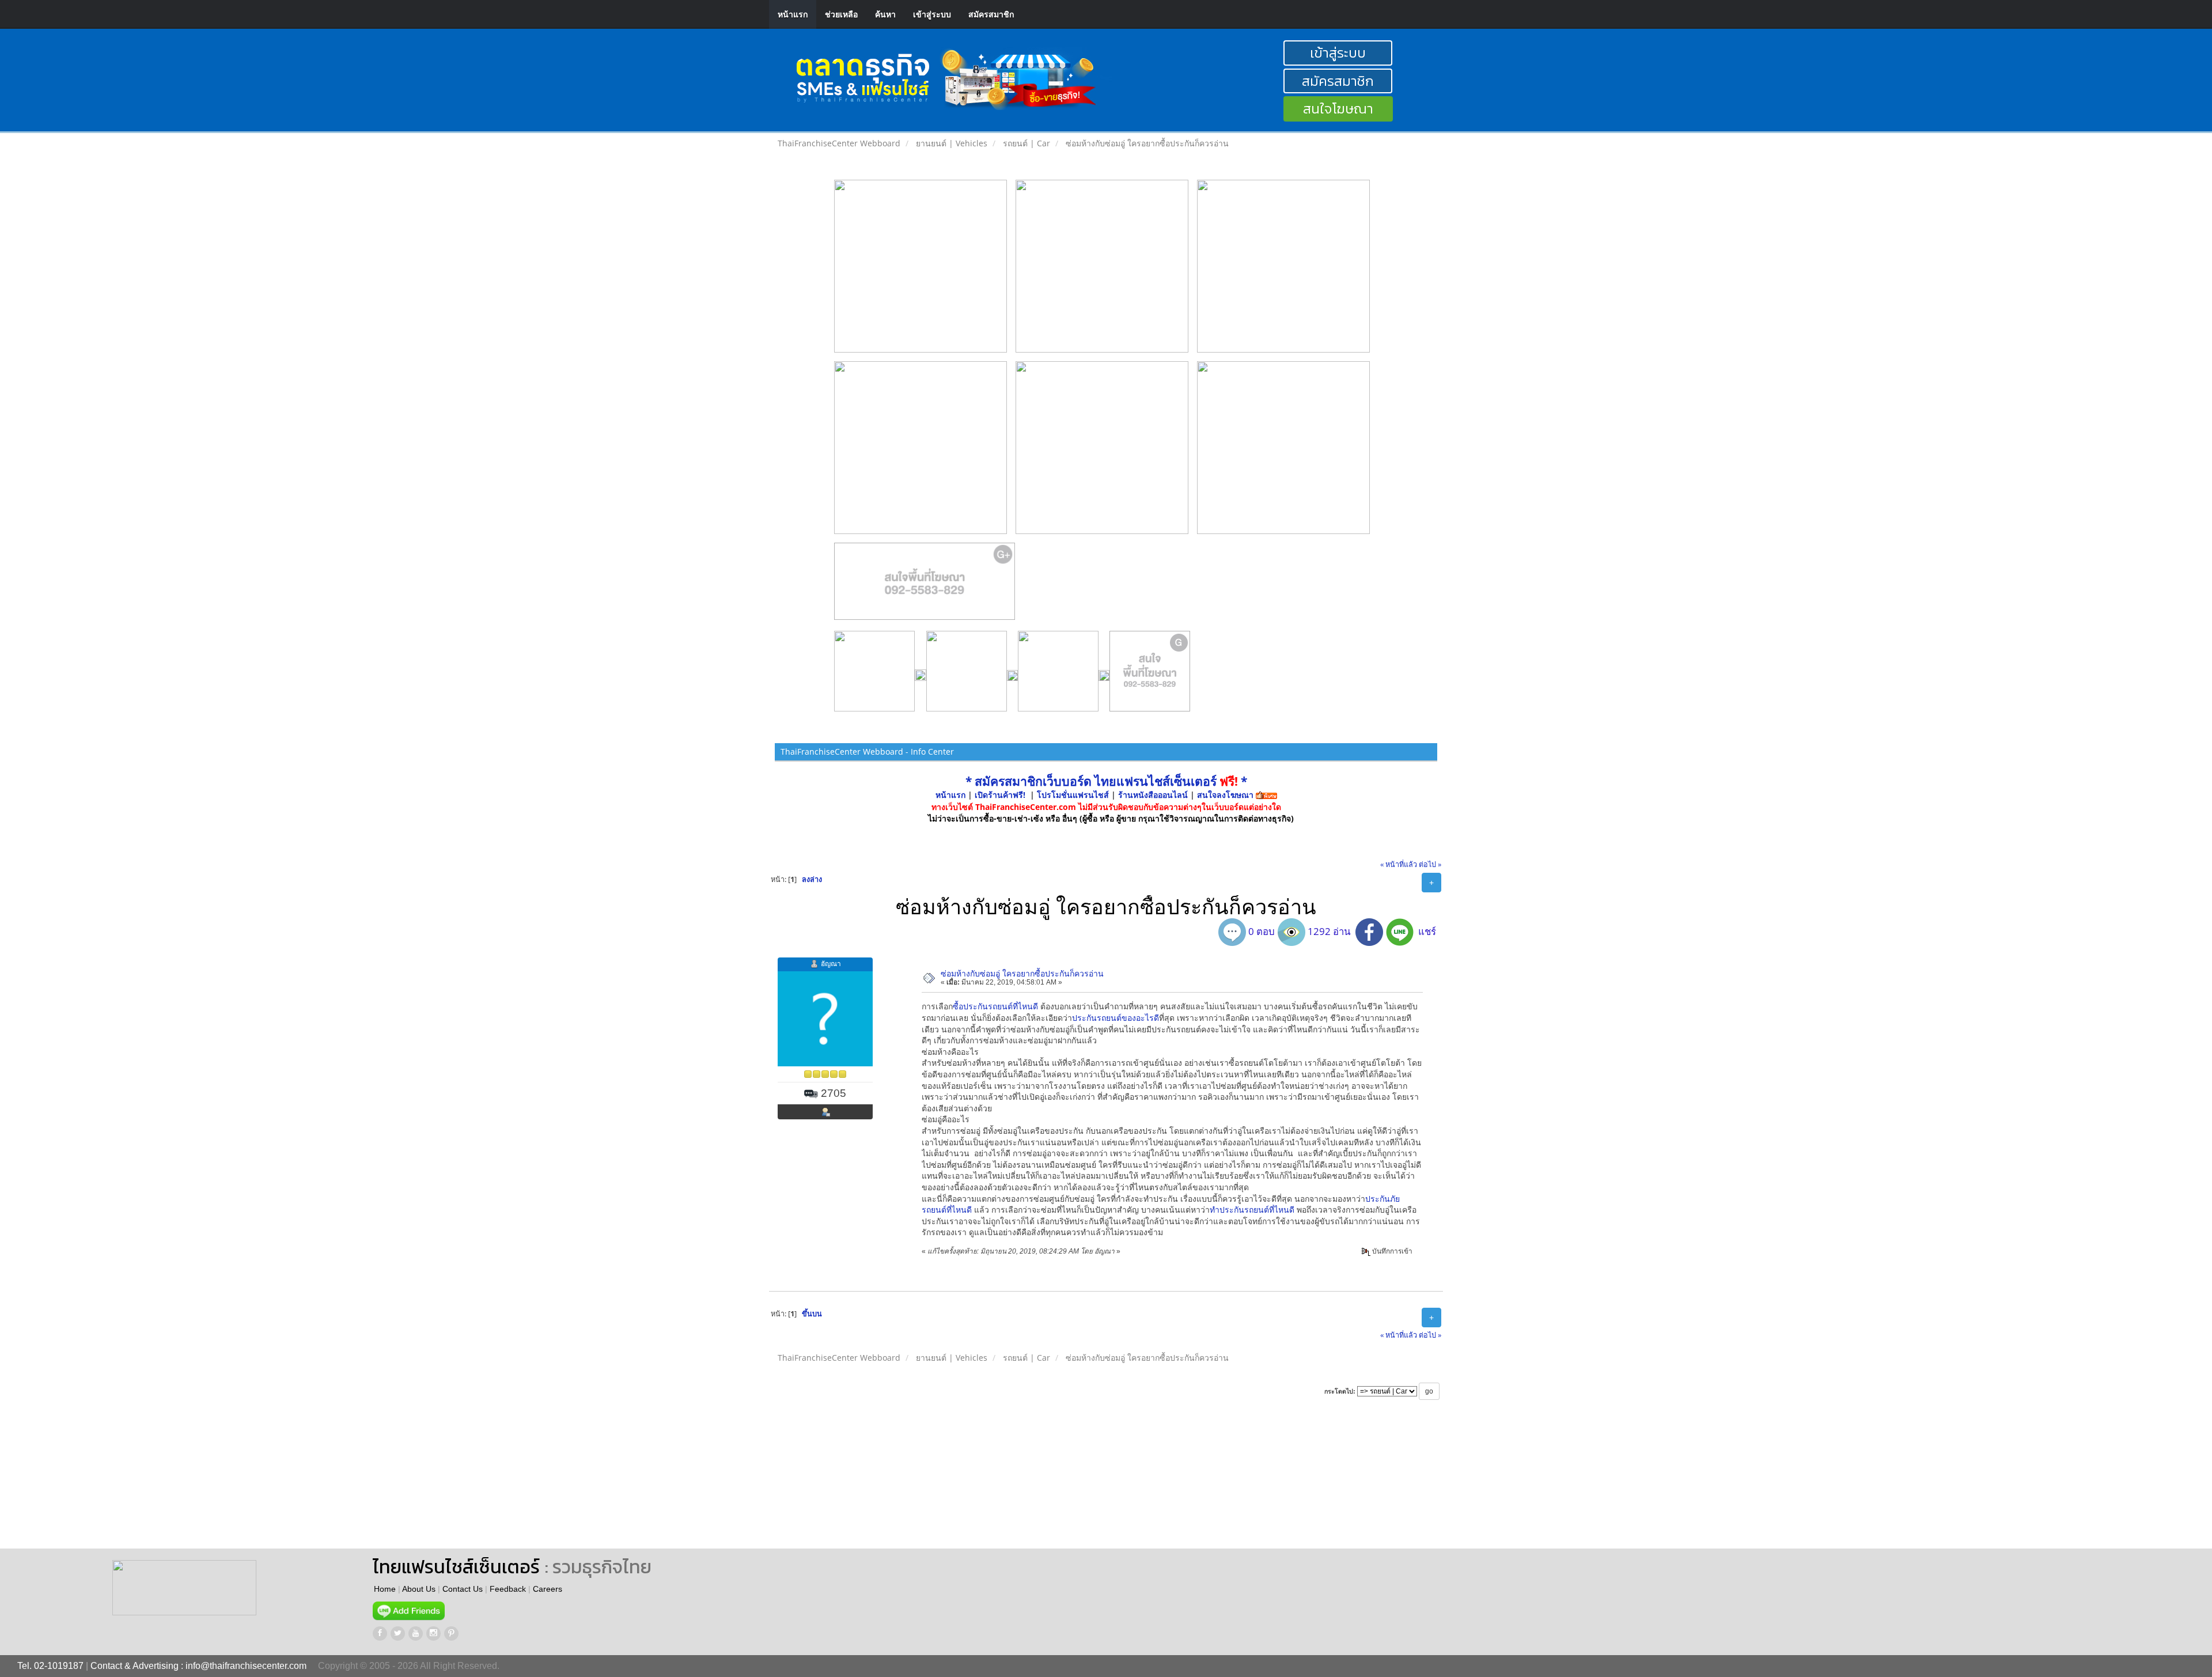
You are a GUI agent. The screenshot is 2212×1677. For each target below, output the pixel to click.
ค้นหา (885, 14)
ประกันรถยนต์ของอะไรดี (1116, 1018)
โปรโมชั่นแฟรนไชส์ (1074, 795)
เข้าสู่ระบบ (932, 14)
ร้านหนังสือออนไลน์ (1153, 795)
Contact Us (463, 1589)
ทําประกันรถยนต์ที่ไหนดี (1252, 1210)
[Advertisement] (778, 1485)
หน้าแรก (793, 14)
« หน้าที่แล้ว (1399, 864)
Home (385, 1589)
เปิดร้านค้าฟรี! (1000, 795)
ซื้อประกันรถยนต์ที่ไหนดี (995, 1006)
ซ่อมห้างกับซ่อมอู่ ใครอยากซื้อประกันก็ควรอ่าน (1022, 973)
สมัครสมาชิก (991, 14)
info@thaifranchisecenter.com (246, 1666)
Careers (548, 1589)
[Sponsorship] (925, 586)
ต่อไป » (1430, 864)
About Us (419, 1589)
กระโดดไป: (1340, 1391)
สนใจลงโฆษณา (1225, 795)
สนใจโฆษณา (1338, 109)
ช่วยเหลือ (841, 14)
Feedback (508, 1589)
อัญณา (831, 964)
